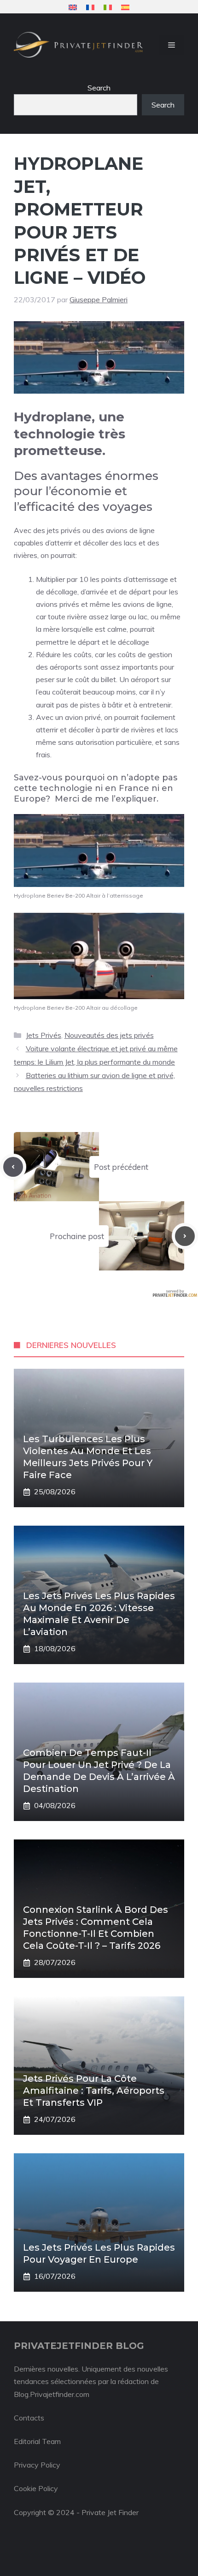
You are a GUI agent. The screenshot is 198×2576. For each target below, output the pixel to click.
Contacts (29, 2418)
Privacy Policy (37, 2465)
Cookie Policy (36, 2488)
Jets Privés (44, 1035)
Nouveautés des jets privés (109, 1035)
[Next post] (185, 1236)
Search (99, 88)
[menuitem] (73, 7)
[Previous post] (13, 1167)
